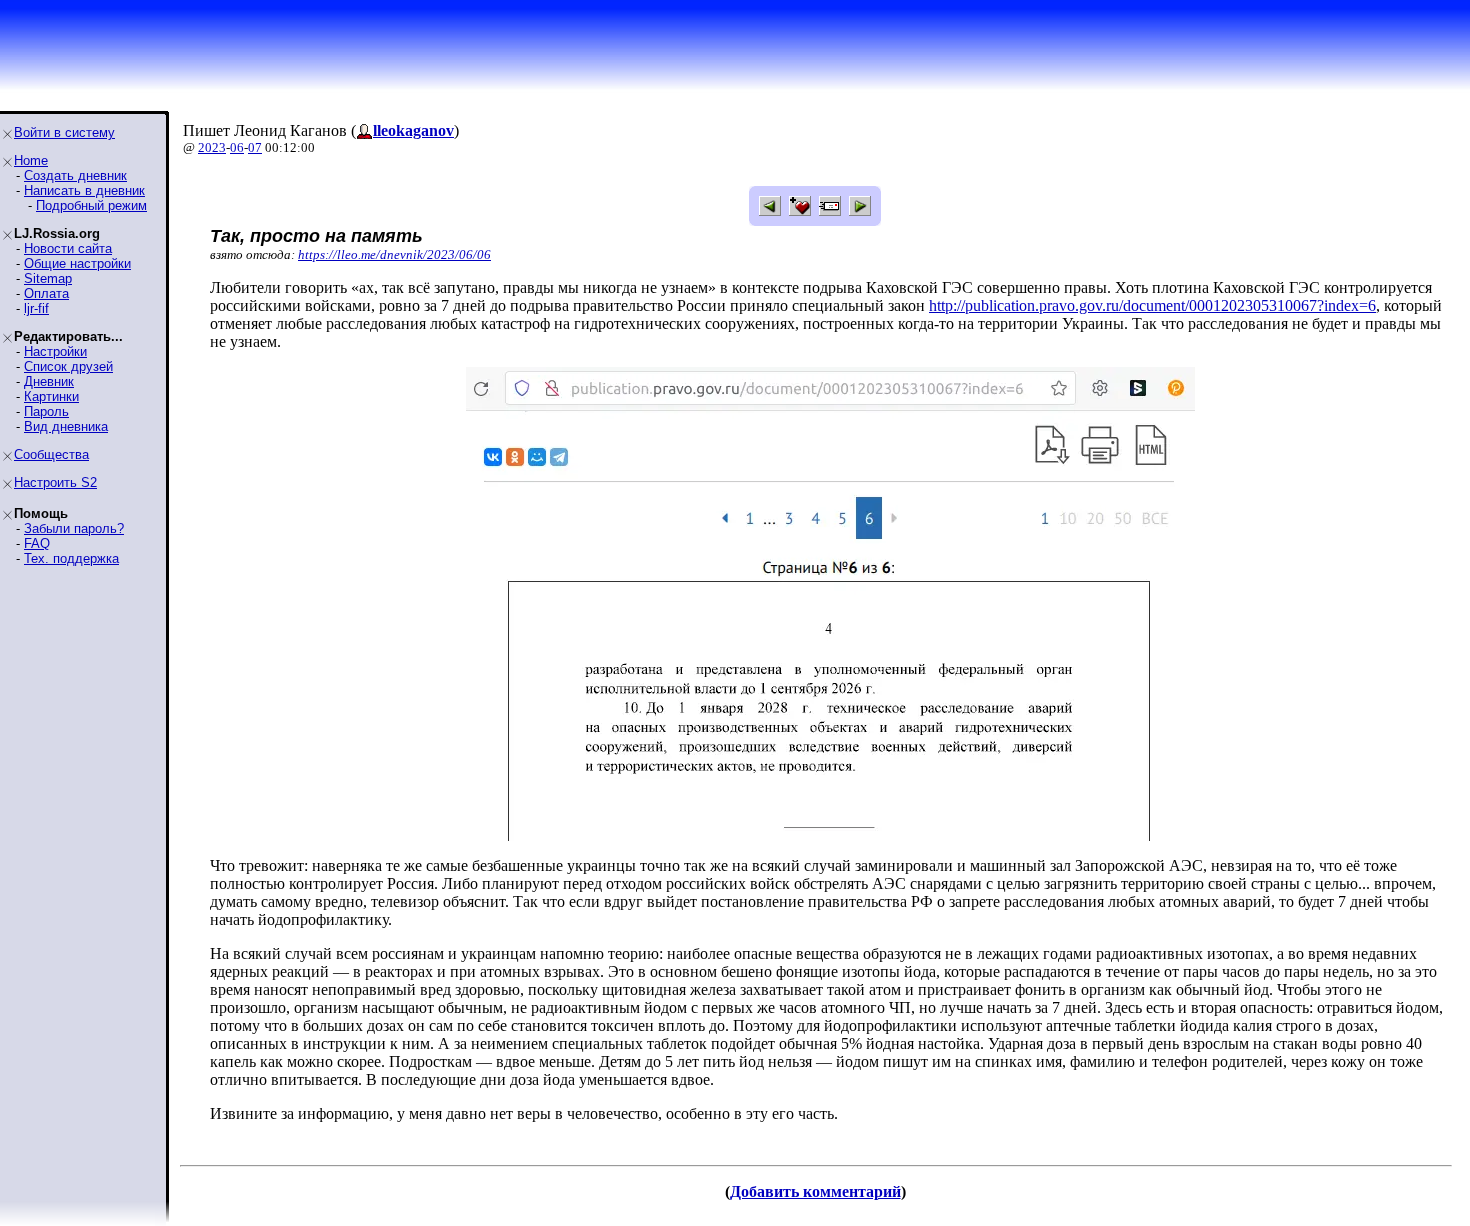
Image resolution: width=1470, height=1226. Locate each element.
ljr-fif (36, 308)
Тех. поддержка (71, 558)
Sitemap (48, 278)
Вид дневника (66, 426)
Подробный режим (91, 205)
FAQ (37, 543)
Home (31, 160)
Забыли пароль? (74, 528)
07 (255, 147)
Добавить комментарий (815, 1191)
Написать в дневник (84, 190)
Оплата (46, 293)
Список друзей (68, 366)
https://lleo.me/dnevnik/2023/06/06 (394, 254)
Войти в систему (64, 132)
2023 (212, 147)
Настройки (55, 351)
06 (237, 147)
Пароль (46, 411)
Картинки (51, 396)
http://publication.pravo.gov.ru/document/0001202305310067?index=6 (1152, 305)
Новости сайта (68, 248)
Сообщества (51, 454)
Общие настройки (77, 263)
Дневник (49, 381)
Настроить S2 (55, 482)
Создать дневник (75, 175)
